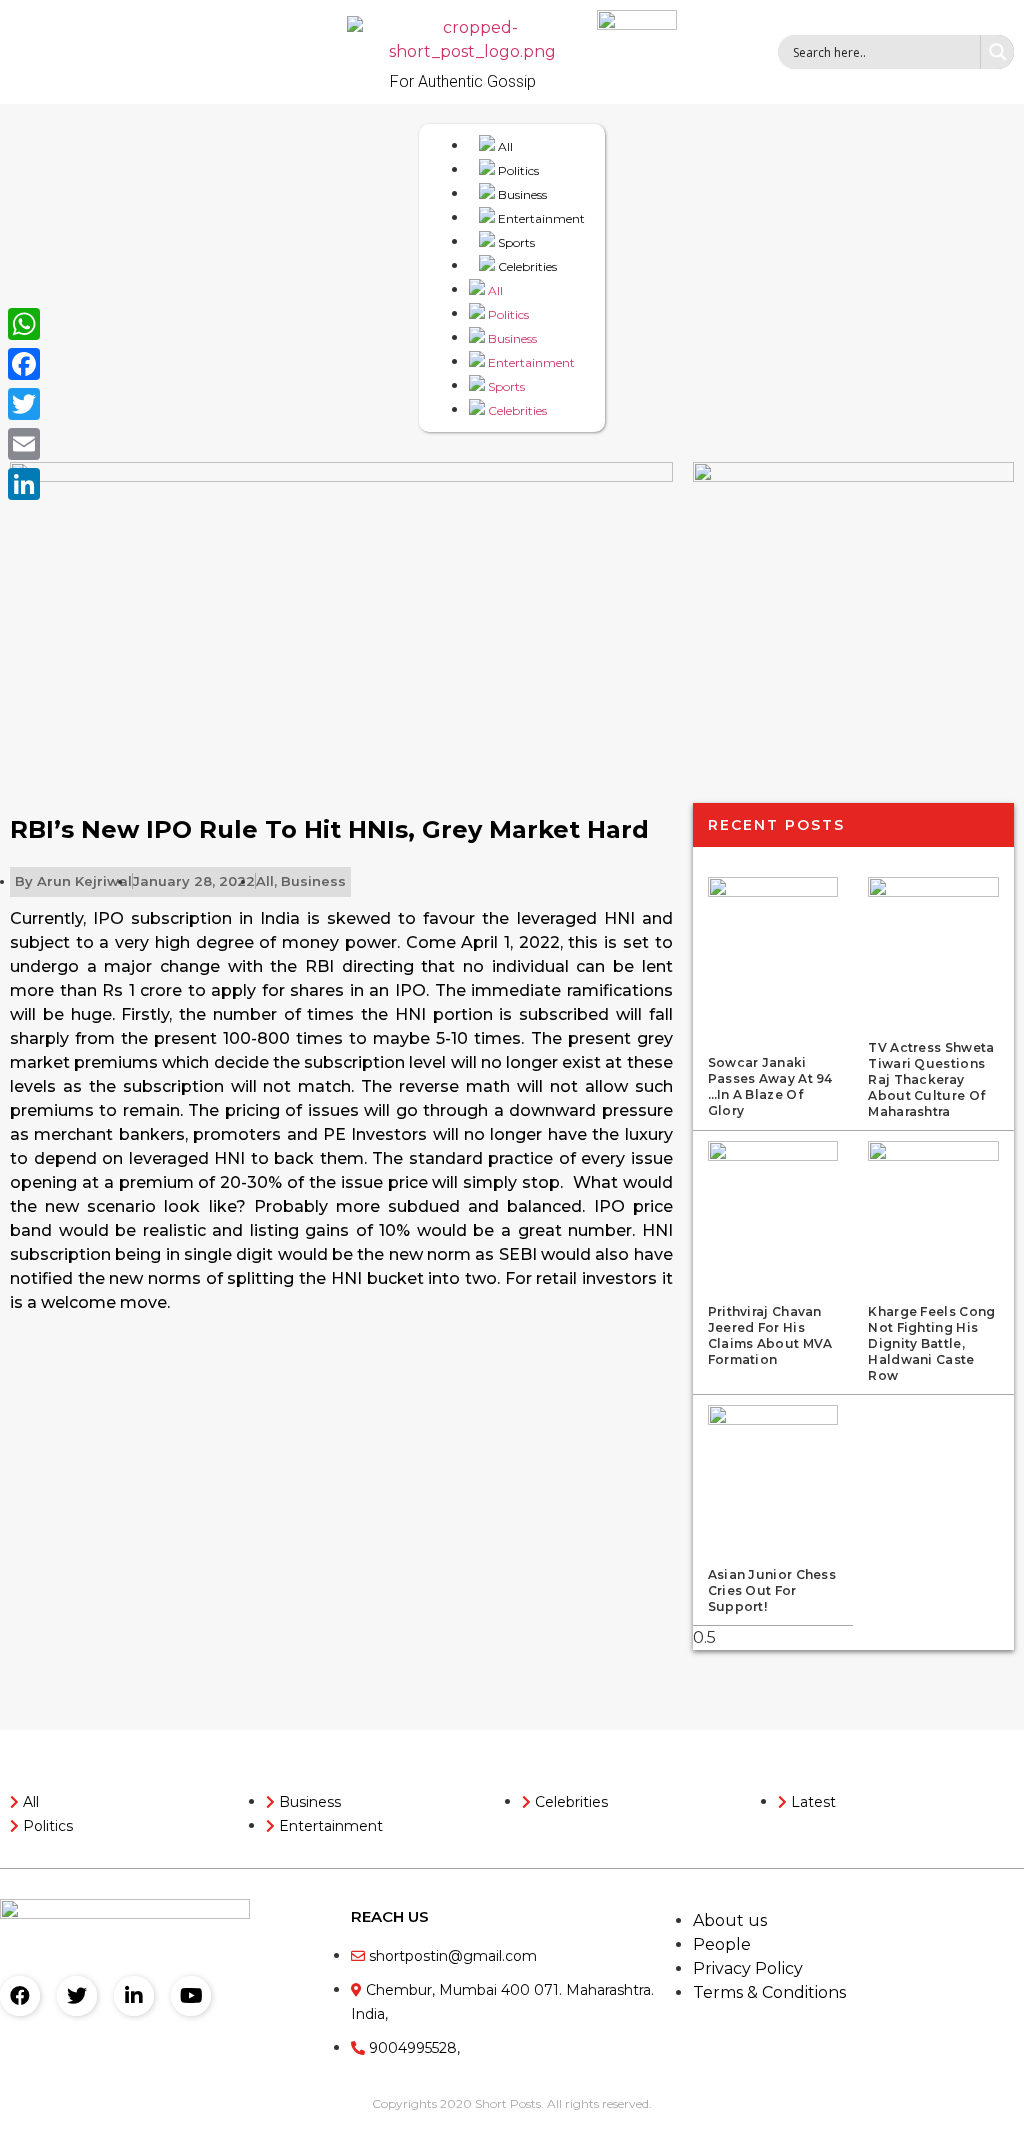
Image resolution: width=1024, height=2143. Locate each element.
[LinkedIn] (24, 484)
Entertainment (540, 218)
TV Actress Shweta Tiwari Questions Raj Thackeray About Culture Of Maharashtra (931, 1079)
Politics (517, 170)
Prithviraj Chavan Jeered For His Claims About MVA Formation (770, 1335)
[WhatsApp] (24, 324)
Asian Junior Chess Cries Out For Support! (772, 1590)
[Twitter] (77, 1996)
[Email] (24, 444)
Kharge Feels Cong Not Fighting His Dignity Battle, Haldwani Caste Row (931, 1343)
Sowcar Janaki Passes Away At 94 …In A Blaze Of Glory (770, 1086)
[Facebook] (20, 1996)
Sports (515, 242)
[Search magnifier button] (997, 52)
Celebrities (526, 266)
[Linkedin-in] (134, 1996)
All (504, 146)
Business (521, 194)
